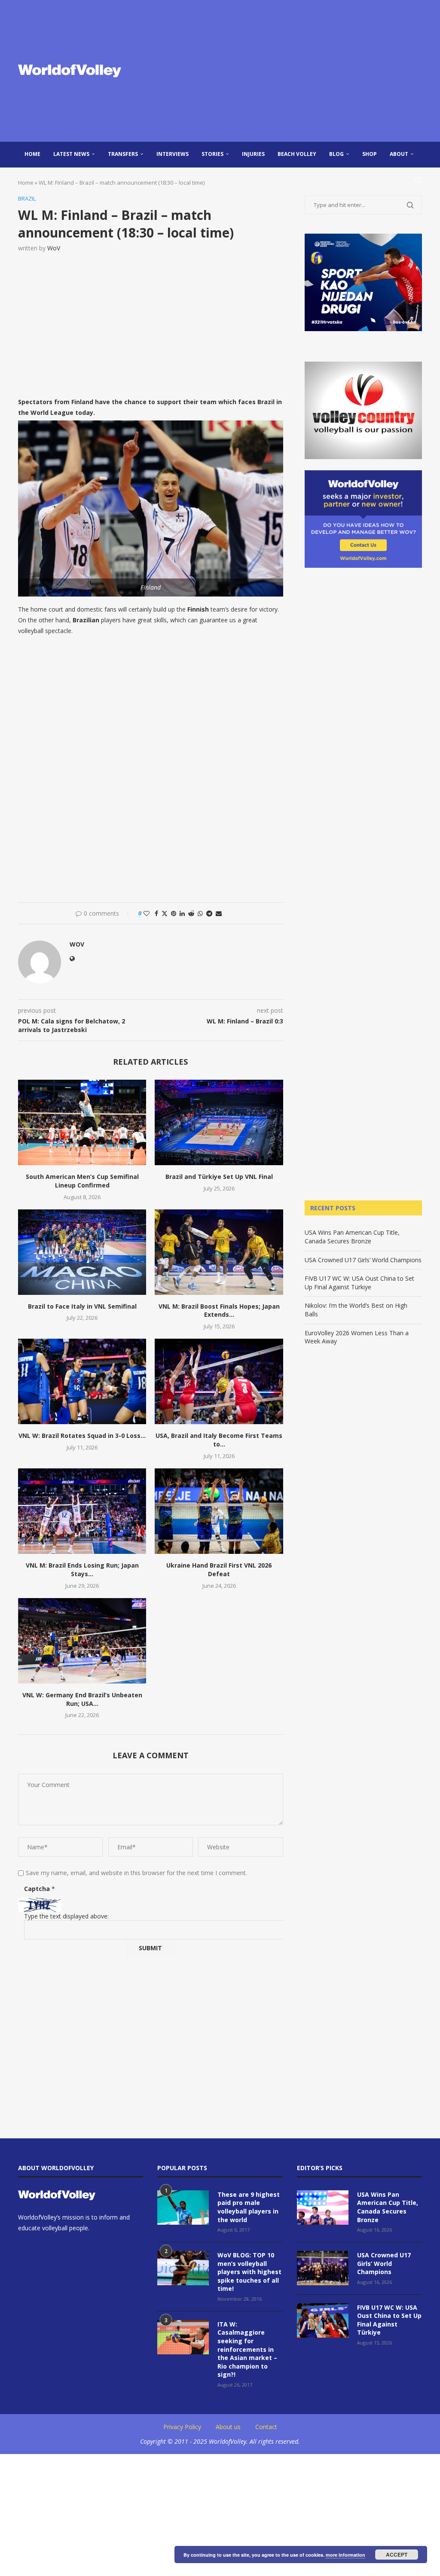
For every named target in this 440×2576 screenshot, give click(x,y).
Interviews (173, 154)
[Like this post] (147, 913)
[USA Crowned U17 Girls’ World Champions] (323, 2268)
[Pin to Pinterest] (174, 913)
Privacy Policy (182, 2427)
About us (228, 2427)
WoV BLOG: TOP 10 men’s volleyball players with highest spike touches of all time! (249, 2272)
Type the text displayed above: (66, 1916)
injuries (253, 154)
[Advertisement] (289, 71)
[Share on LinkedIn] (182, 913)
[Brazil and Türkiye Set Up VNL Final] (219, 1122)
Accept (397, 2555)
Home (32, 154)
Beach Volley (297, 154)
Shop (370, 154)
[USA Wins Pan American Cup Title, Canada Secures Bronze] (323, 2208)
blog (336, 154)
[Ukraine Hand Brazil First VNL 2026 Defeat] (219, 1511)
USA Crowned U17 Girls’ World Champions (363, 1260)
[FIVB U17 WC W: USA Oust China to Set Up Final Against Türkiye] (323, 2320)
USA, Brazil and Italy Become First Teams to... (219, 1440)
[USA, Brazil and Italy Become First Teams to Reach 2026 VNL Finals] (219, 1381)
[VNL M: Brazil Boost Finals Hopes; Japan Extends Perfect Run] (219, 1252)
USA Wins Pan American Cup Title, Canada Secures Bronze (352, 1237)
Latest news (71, 154)
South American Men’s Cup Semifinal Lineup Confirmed (82, 1181)
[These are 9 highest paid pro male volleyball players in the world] (183, 2208)
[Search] (418, 180)
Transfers (123, 154)
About (399, 154)
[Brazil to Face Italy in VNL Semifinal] (82, 1252)
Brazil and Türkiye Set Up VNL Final (219, 1177)
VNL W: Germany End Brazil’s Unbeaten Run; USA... (82, 1699)
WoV (54, 248)
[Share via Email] (219, 913)
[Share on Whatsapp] (200, 913)
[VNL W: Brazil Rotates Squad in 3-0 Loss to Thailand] (82, 1381)
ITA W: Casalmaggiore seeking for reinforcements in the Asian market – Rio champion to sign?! (247, 2349)
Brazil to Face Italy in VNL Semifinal (82, 1306)
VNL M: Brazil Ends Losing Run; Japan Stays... (82, 1570)
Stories (212, 154)
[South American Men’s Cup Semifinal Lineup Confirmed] (82, 1122)
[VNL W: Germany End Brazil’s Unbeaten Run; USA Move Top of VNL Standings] (82, 1641)
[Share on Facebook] (156, 913)
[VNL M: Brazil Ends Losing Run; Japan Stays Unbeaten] (82, 1511)
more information (345, 2555)
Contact (266, 2427)
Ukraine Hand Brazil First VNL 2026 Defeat (219, 1570)
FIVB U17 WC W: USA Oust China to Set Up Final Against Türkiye (359, 1283)
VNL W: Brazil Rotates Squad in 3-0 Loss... (82, 1436)
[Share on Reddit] (191, 913)
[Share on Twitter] (165, 913)
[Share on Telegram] (209, 913)
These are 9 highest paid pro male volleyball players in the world (249, 2207)
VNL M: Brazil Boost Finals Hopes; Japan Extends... (219, 1311)
